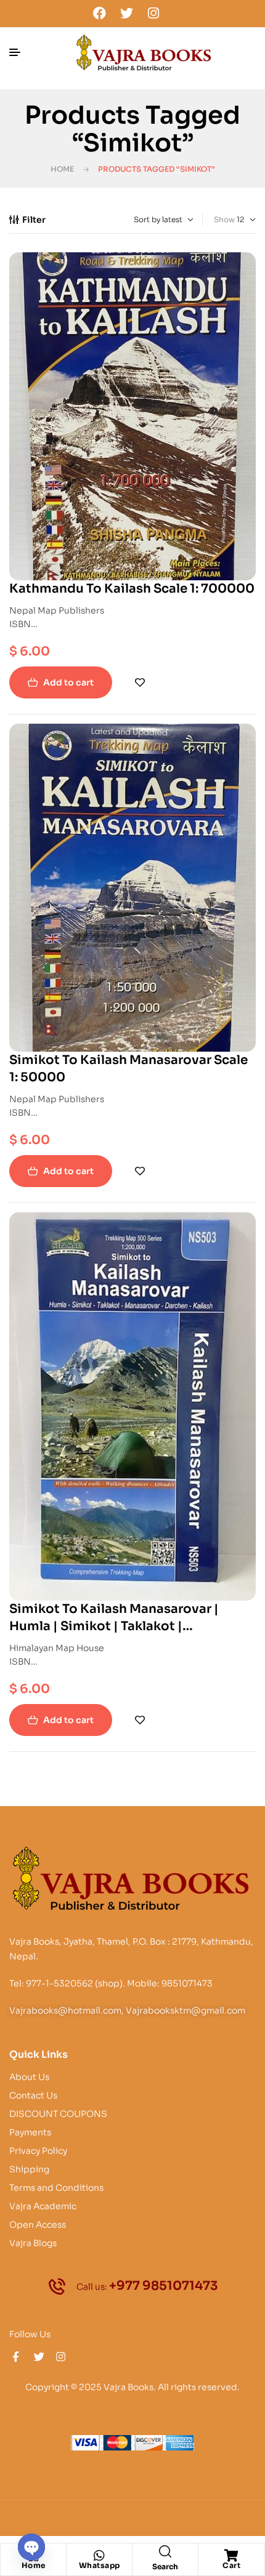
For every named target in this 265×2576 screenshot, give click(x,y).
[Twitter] (126, 13)
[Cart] (232, 2556)
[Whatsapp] (99, 2556)
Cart (231, 2565)
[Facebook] (100, 13)
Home (62, 169)
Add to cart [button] (68, 682)
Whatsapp (100, 2565)
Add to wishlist (140, 682)
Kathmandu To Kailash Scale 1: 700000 (132, 589)
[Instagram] (153, 13)
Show (224, 219)
